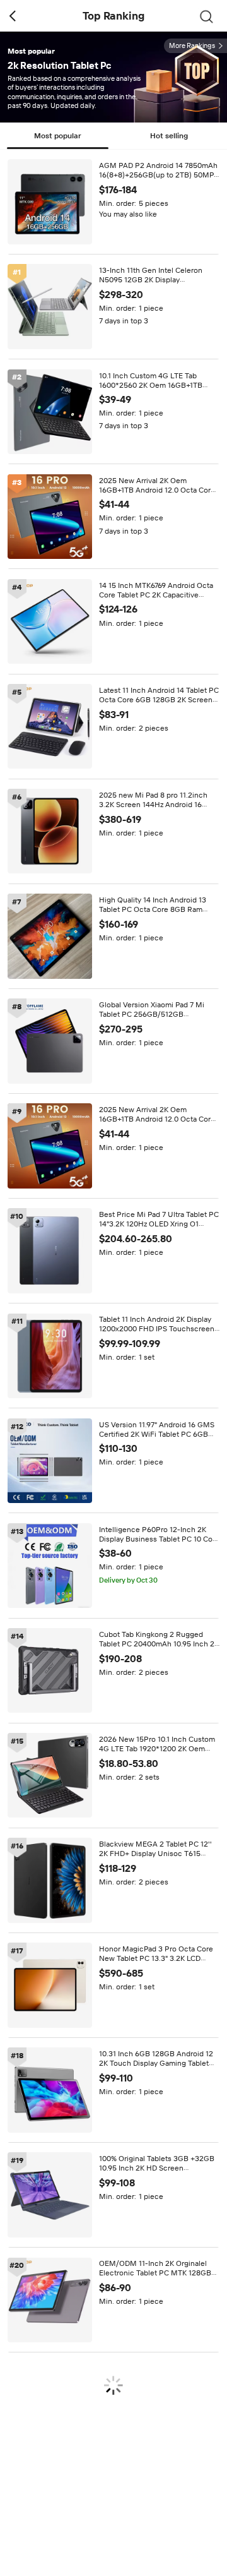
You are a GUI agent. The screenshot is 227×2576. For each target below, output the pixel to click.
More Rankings (192, 46)
